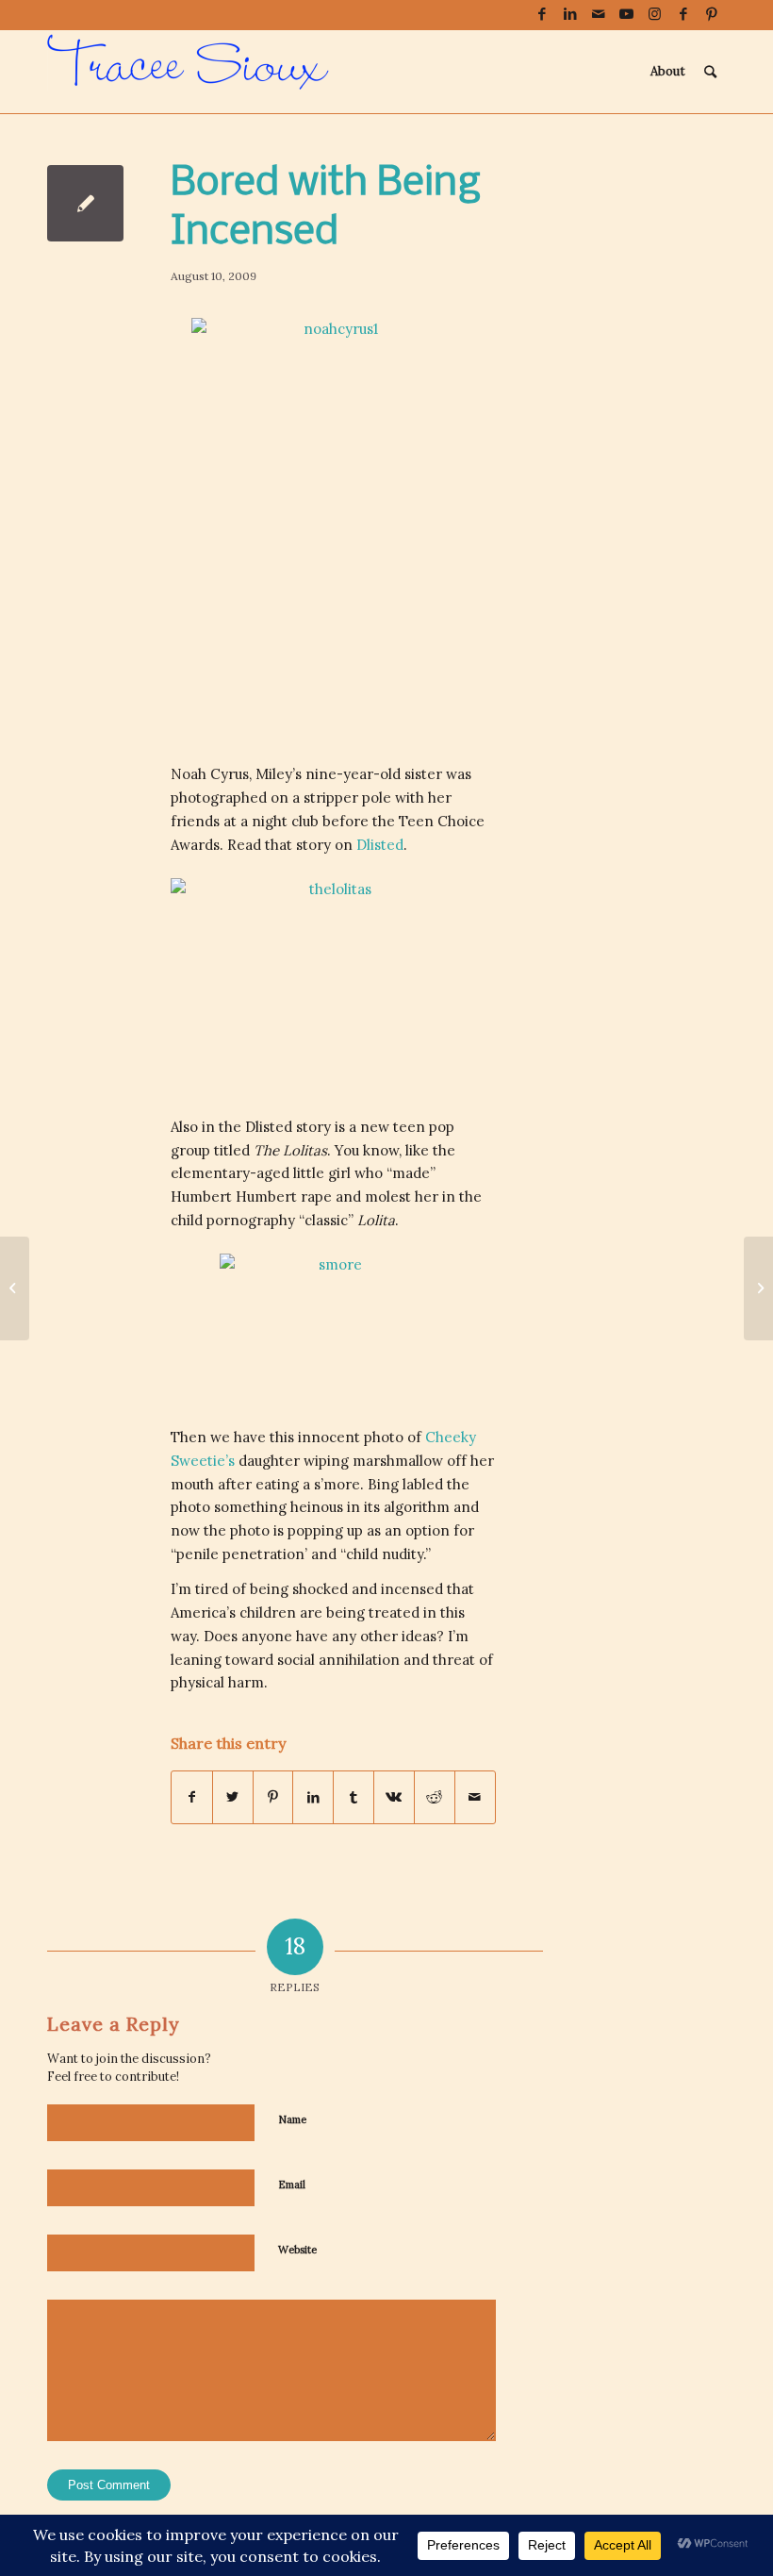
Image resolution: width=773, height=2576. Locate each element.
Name (292, 2119)
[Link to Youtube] (626, 14)
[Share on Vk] (394, 1797)
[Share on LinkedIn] (313, 1797)
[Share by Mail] (475, 1797)
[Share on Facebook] (192, 1797)
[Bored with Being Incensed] (85, 203)
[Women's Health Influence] (15, 1288)
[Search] (710, 72)
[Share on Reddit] (435, 1797)
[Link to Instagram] (655, 14)
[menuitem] (668, 72)
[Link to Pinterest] (712, 14)
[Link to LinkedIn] (570, 14)
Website (297, 2250)
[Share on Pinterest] (273, 1797)
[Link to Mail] (598, 14)
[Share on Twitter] (233, 1797)
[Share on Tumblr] (354, 1797)
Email (292, 2185)
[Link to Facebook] (542, 14)
